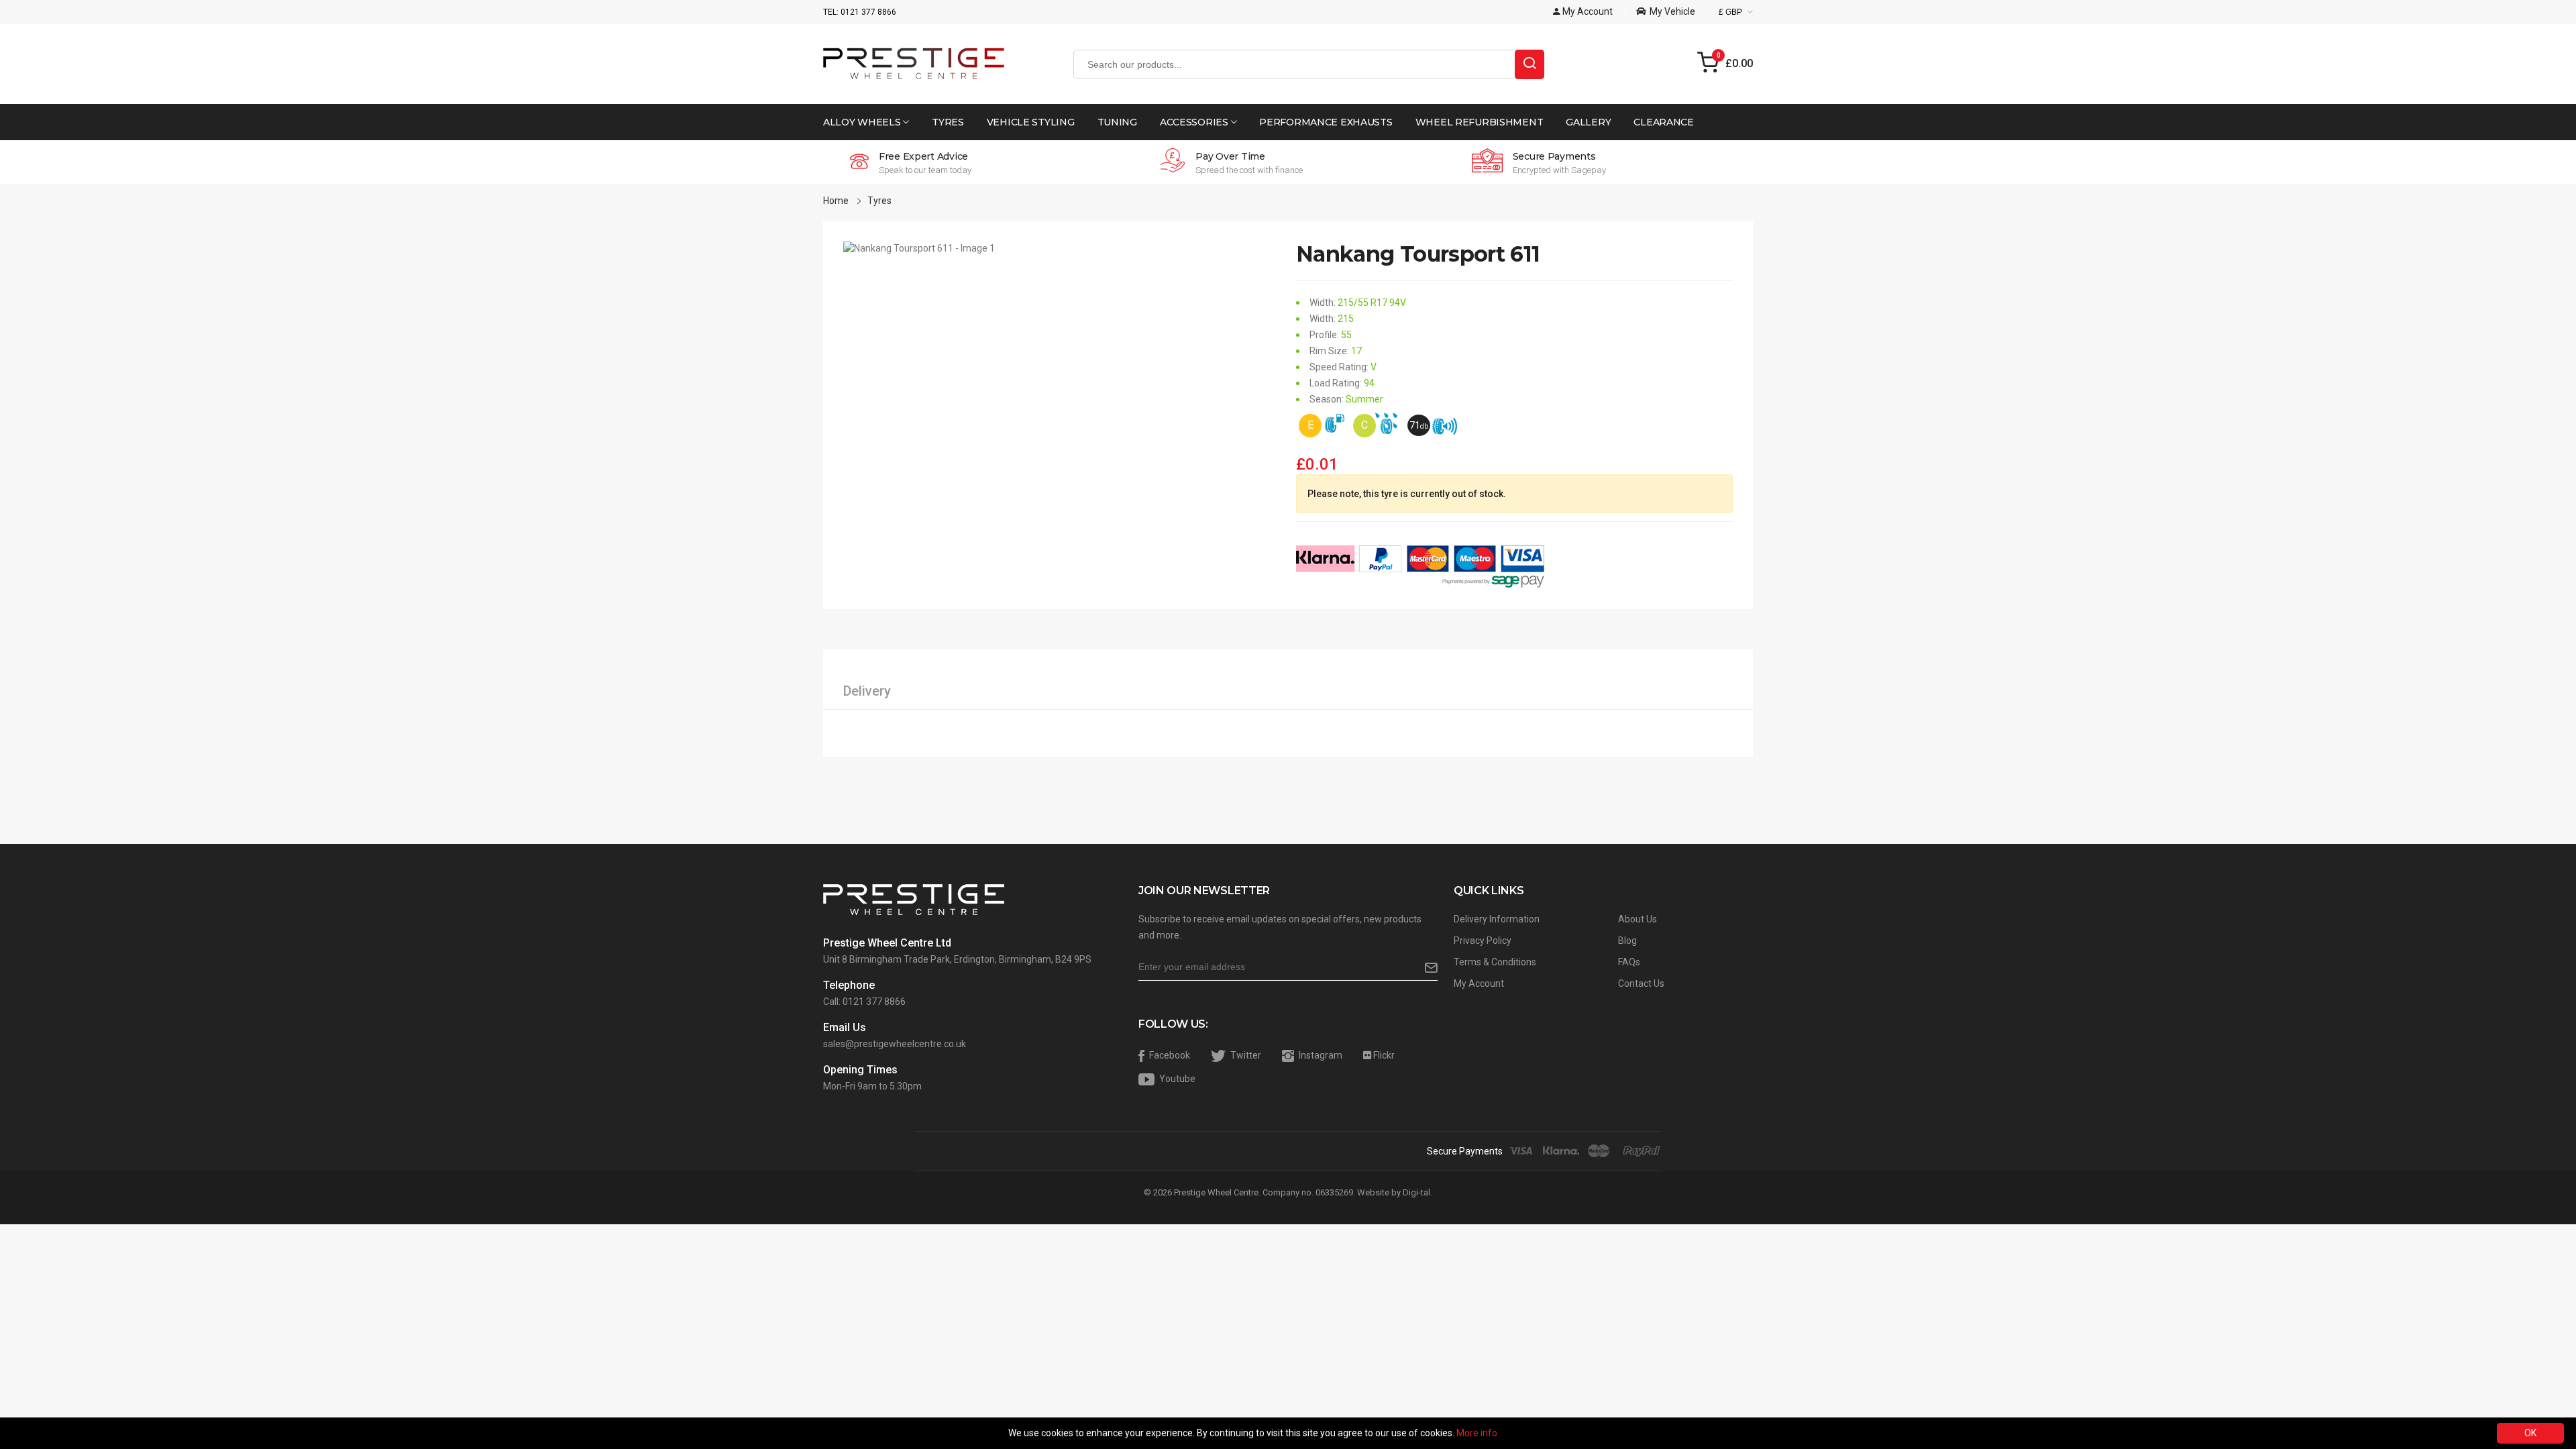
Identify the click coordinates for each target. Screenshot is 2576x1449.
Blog (1627, 941)
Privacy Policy (1483, 941)
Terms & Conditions (1495, 962)
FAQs (1629, 962)
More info (1477, 1433)
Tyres (948, 122)
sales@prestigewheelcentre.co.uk (895, 1044)
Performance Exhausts (1326, 122)
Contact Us (1641, 983)
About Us (1638, 919)
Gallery (1588, 122)
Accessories (1195, 122)
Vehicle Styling (1031, 122)
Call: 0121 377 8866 (864, 1002)
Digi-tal (1416, 1192)
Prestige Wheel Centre (1216, 1192)
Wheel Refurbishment (1480, 122)
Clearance (1663, 122)
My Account (1479, 983)
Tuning (1117, 122)
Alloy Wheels (863, 122)
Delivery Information (1497, 919)
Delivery (867, 691)
